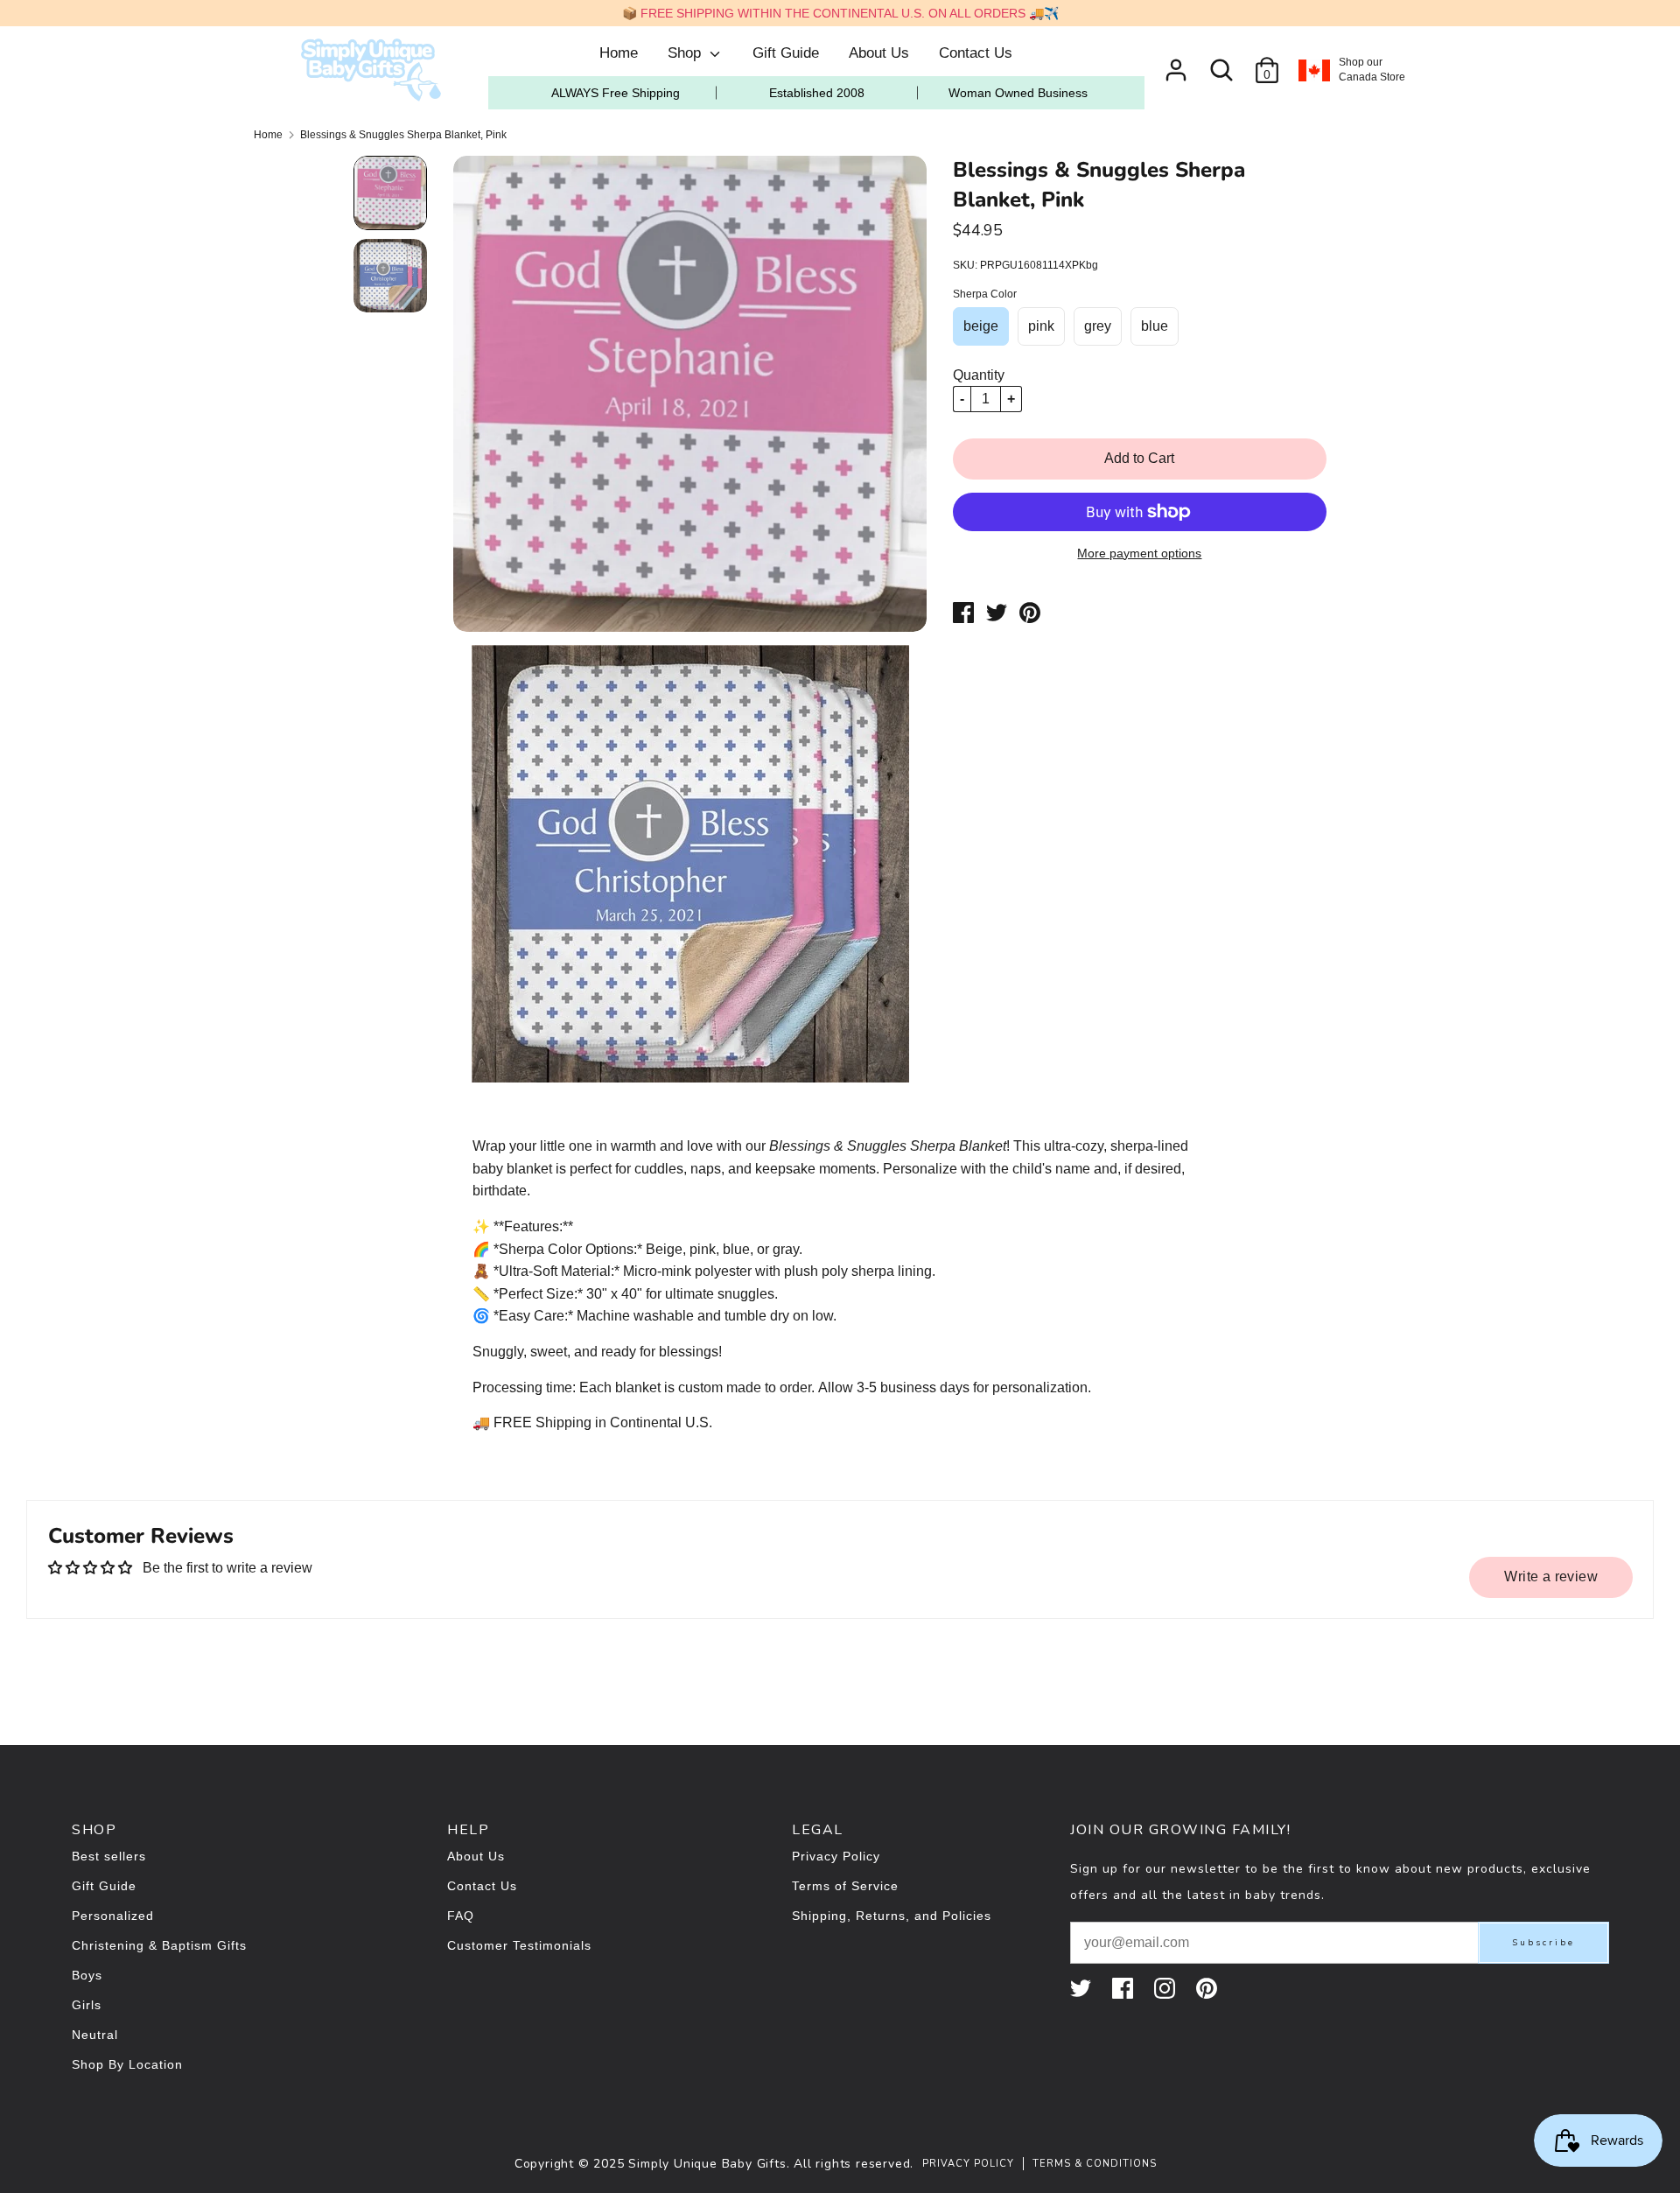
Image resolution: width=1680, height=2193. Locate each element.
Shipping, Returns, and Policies (892, 1916)
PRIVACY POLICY (968, 2164)
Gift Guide (786, 53)
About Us (879, 53)
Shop (686, 53)
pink (1041, 326)
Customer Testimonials (519, 1945)
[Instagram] (1166, 1988)
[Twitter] (1082, 1988)
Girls (87, 2005)
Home (619, 53)
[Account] (1176, 63)
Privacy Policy (836, 1856)
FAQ (461, 1916)
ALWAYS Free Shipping (616, 93)
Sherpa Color (985, 294)
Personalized (113, 1916)
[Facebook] (1124, 1988)
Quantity (979, 375)
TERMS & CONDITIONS (1095, 2164)
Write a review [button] (1551, 1576)
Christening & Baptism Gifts (159, 1945)
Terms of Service (845, 1886)
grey (1098, 326)
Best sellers (109, 1856)
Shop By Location (127, 2064)
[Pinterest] (1208, 1988)
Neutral (95, 2035)
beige (981, 326)
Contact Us (976, 53)
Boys (87, 1975)
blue (1155, 326)
